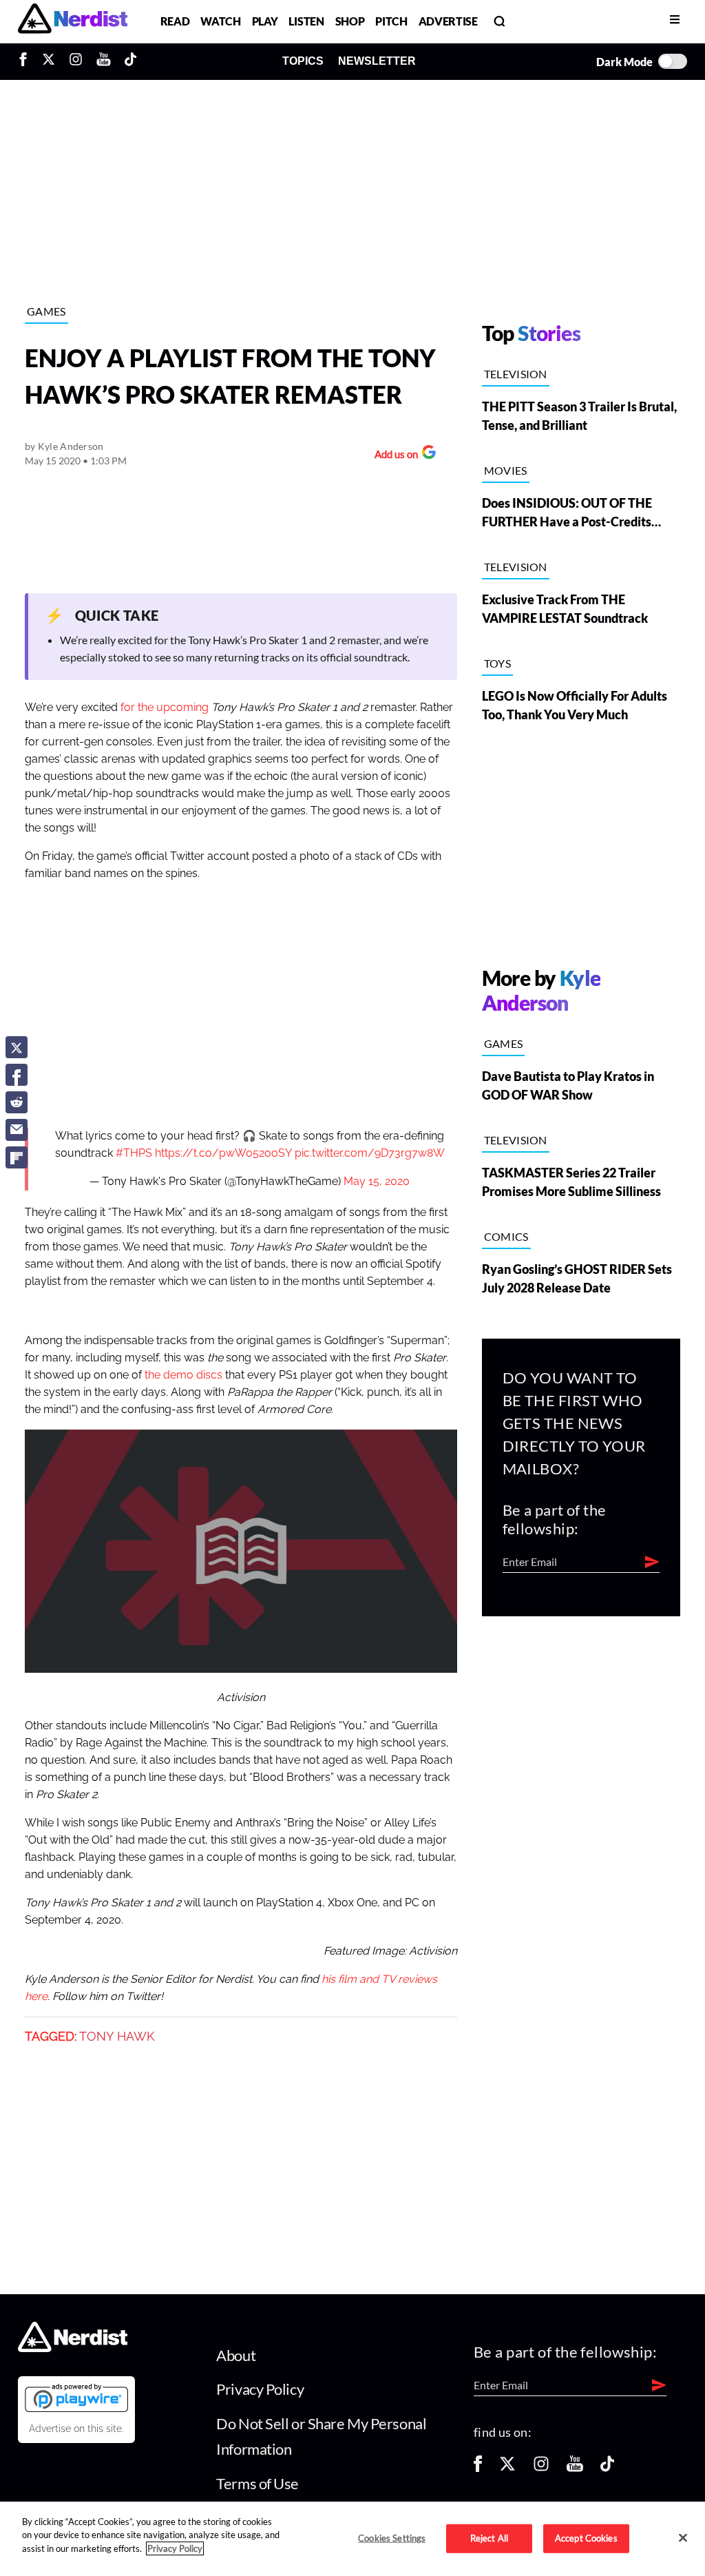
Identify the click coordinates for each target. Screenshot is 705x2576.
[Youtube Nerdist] (104, 61)
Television (516, 374)
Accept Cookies (586, 2538)
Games (46, 311)
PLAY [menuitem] (265, 21)
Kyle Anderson (71, 446)
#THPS (134, 1153)
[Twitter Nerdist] (49, 61)
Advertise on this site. (76, 2429)
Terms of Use (257, 2483)
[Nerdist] (73, 21)
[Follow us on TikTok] (607, 2468)
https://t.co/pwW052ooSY (223, 1153)
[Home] (73, 2348)
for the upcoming (165, 708)
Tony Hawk (117, 2037)
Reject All (489, 2538)
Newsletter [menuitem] (377, 61)
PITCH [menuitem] (391, 21)
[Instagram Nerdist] (76, 61)
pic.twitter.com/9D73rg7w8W (370, 1153)
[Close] (683, 2537)
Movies (506, 470)
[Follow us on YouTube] (575, 2468)
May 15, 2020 (377, 1182)
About (236, 2355)
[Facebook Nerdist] (27, 61)
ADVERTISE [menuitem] (448, 21)
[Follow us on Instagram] (541, 2468)
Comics (506, 1236)
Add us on (393, 456)
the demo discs (183, 1375)
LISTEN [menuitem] (306, 21)
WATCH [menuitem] (220, 21)
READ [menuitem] (175, 21)
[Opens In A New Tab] (76, 2398)
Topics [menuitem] (303, 61)
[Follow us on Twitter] (507, 2468)
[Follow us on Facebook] (478, 2468)
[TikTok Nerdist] (130, 61)
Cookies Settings (392, 2538)
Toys (497, 663)
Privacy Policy (260, 2389)
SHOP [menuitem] (350, 21)
